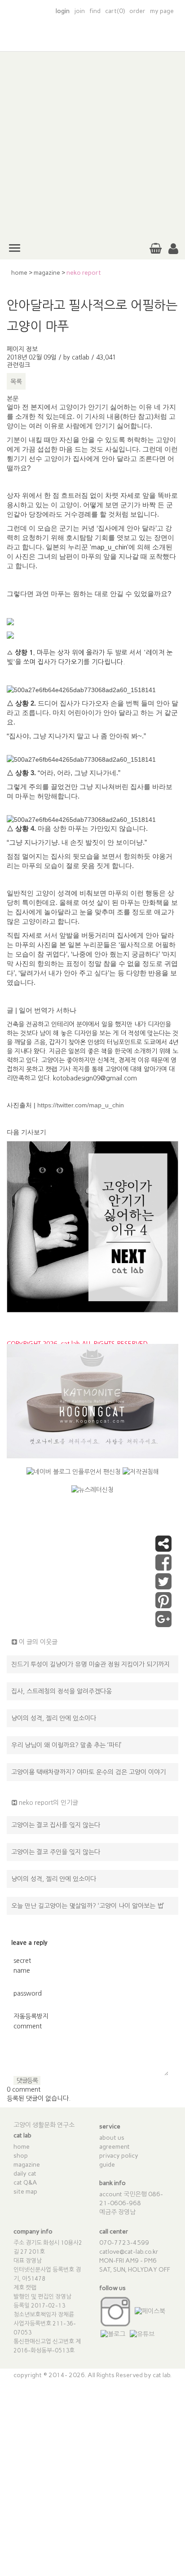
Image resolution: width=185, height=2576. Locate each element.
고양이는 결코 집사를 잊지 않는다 (56, 1825)
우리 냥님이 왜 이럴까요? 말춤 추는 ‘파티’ (66, 1745)
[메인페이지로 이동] (92, 40)
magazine (47, 273)
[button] (173, 249)
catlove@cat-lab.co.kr (129, 2252)
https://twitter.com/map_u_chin (81, 1105)
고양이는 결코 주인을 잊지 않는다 (56, 1852)
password (28, 1993)
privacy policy (119, 2156)
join (79, 11)
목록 (16, 382)
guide (107, 2165)
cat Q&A (25, 2183)
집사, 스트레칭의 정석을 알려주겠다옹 (62, 1691)
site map (25, 2192)
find (95, 11)
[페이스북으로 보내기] (163, 1567)
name (22, 1970)
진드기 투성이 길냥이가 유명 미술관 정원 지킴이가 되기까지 (90, 1664)
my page (162, 11)
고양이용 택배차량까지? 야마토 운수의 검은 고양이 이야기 (88, 1772)
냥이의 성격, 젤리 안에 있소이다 (54, 1718)
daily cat (25, 2174)
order (137, 11)
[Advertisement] (92, 144)
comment (28, 2026)
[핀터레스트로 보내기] (163, 1605)
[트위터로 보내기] (163, 1586)
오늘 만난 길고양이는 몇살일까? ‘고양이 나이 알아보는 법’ (88, 1906)
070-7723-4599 (124, 2243)
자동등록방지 (31, 2016)
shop (21, 2156)
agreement (115, 2147)
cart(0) (115, 11)
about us (112, 2138)
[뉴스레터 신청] (92, 1493)
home (19, 273)
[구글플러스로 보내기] (163, 1624)
